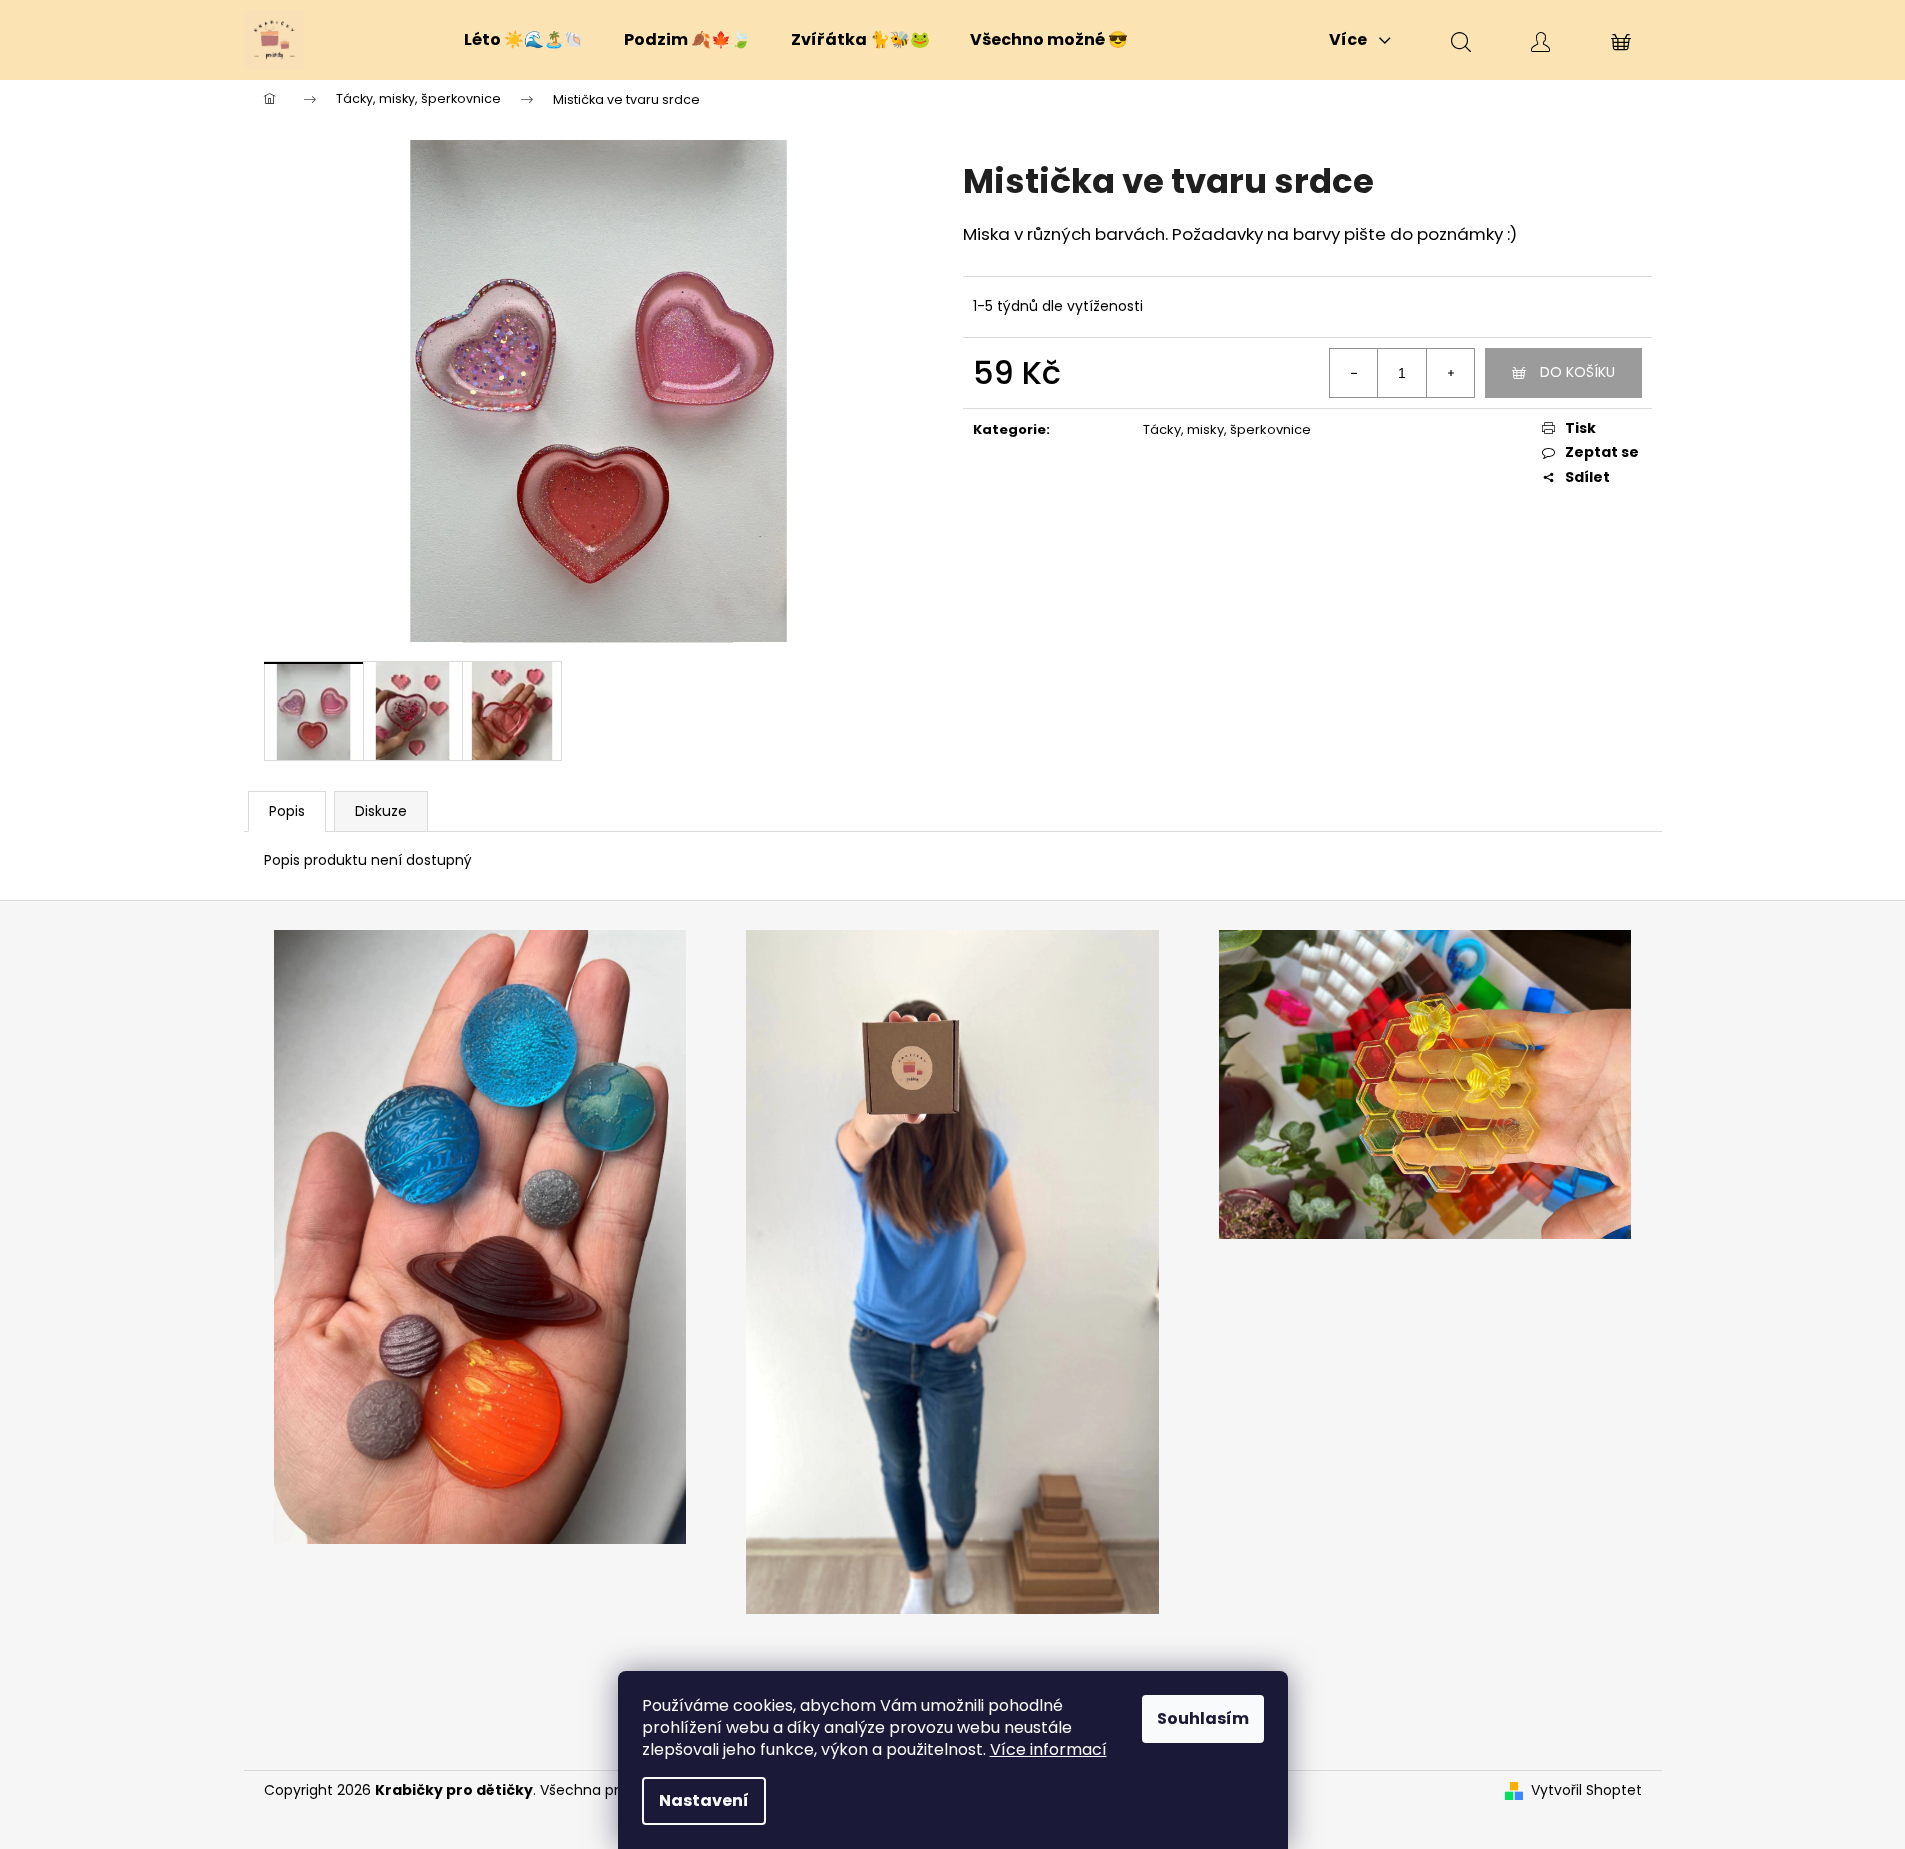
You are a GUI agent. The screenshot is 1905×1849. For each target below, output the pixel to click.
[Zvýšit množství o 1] (1450, 373)
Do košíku (1577, 372)
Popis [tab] (287, 811)
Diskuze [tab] (381, 811)
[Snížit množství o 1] (1354, 373)
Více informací (1048, 1749)
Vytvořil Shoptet (1586, 1790)
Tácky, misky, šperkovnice (1227, 429)
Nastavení (704, 1800)
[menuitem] (524, 40)
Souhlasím (1203, 1718)
